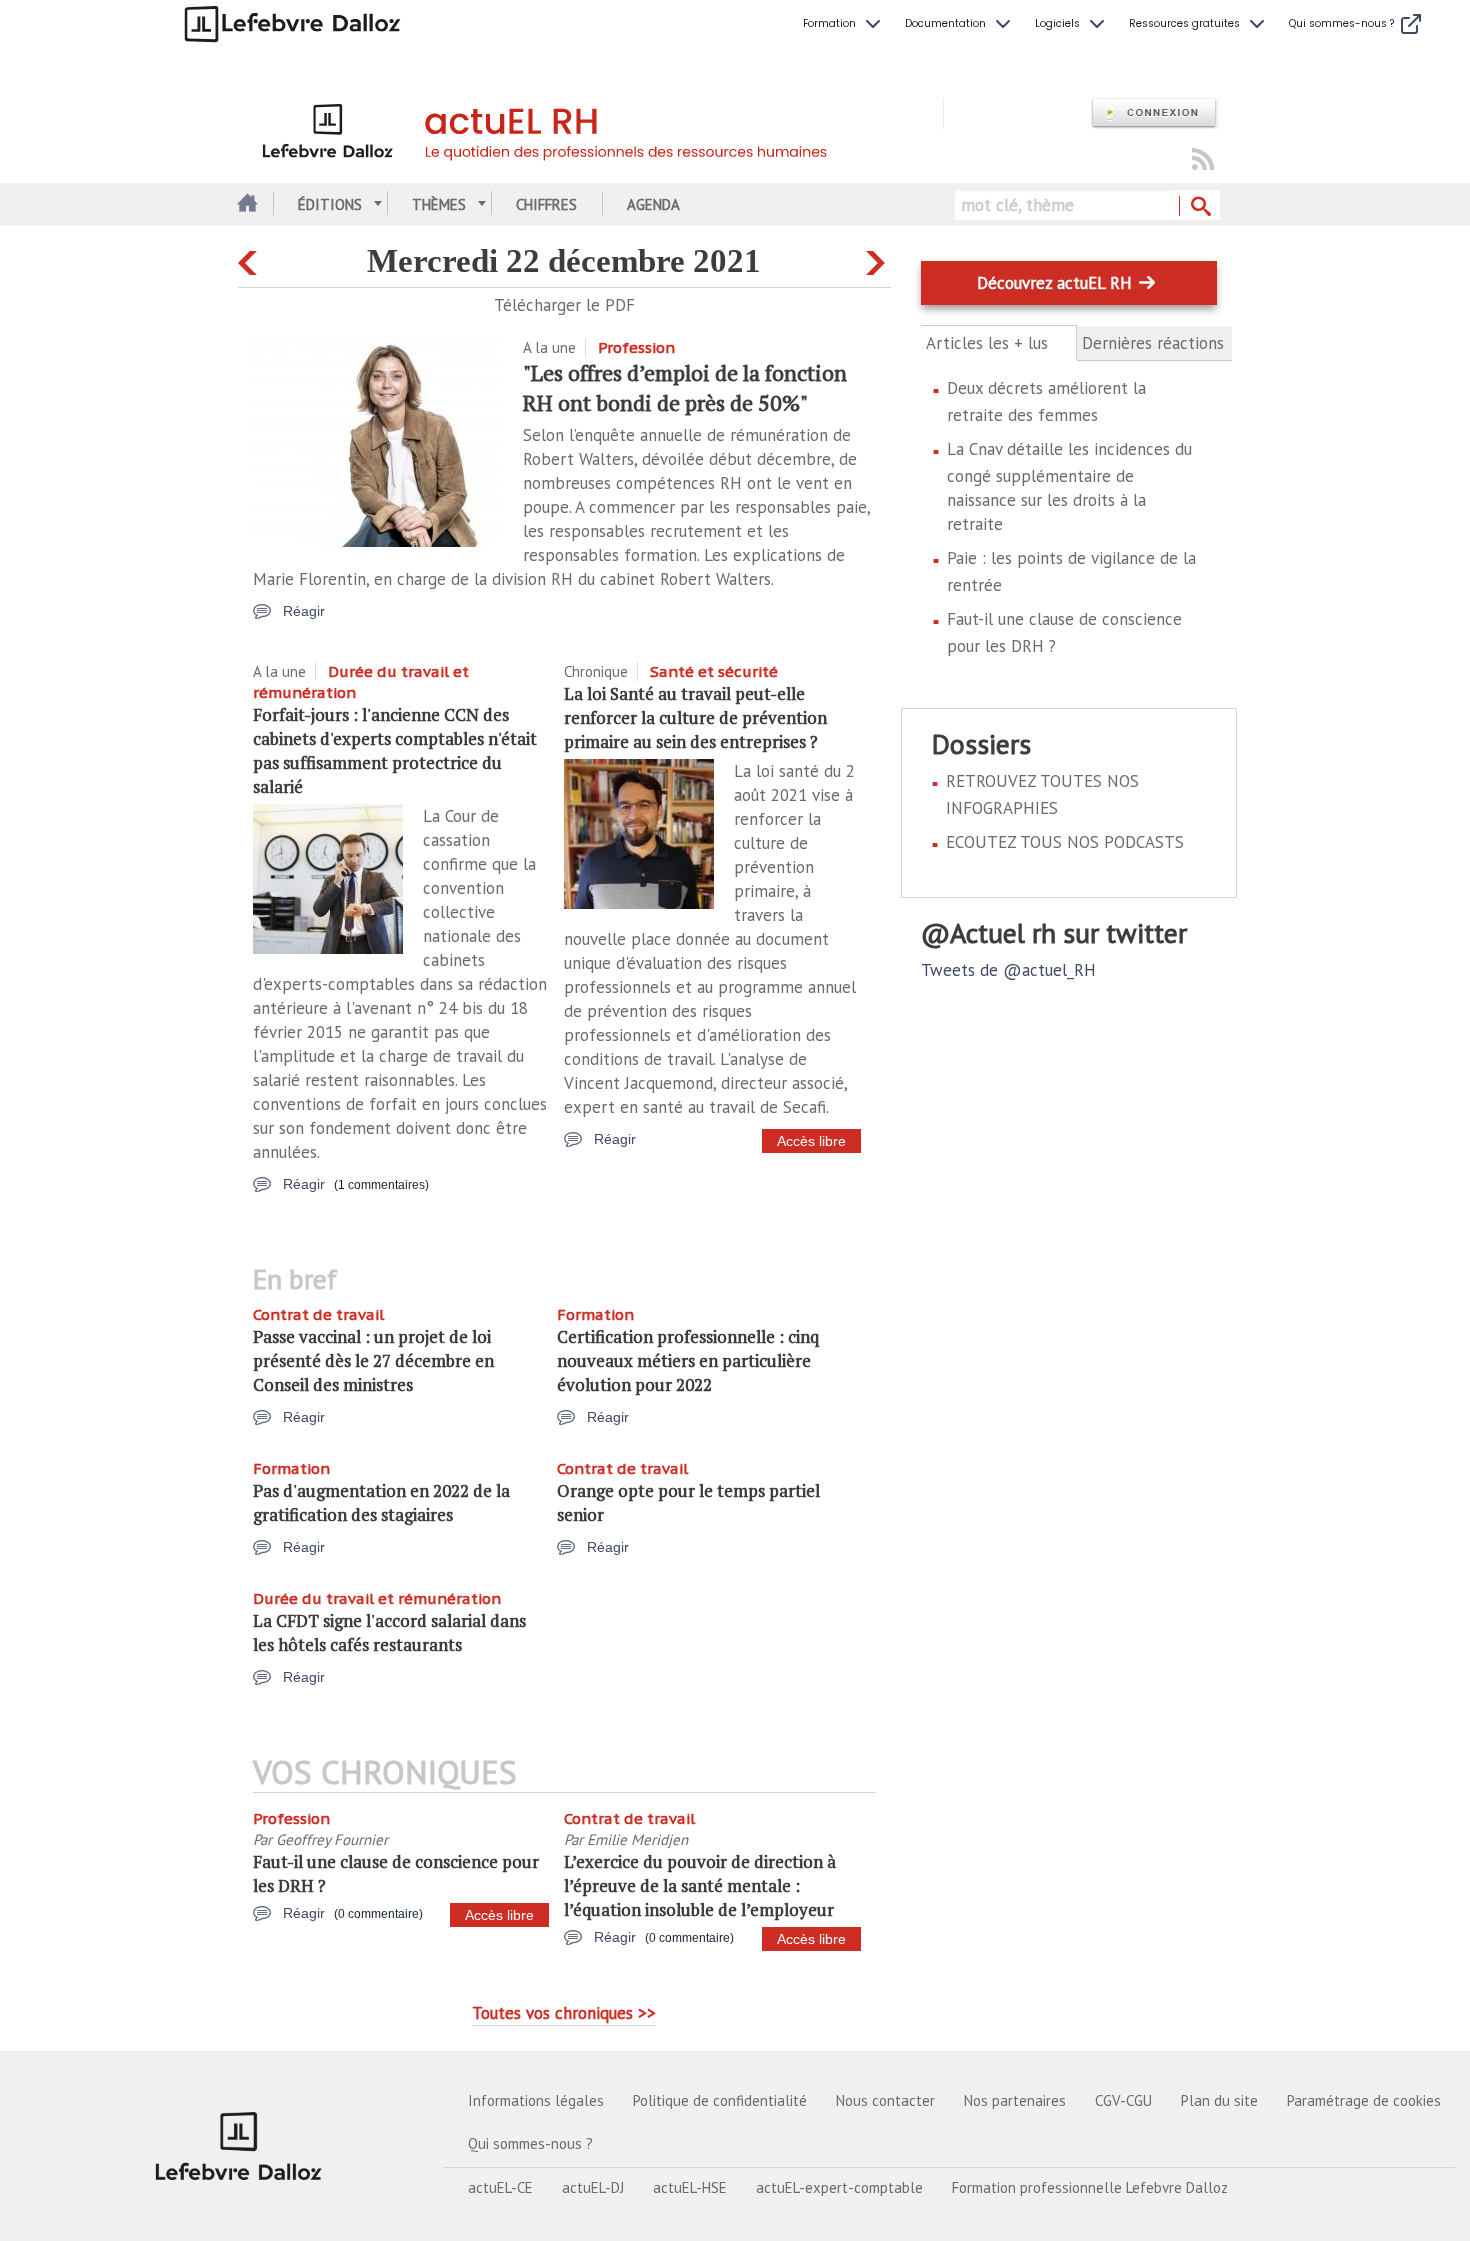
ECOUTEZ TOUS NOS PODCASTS (1065, 842)
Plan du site (1219, 2100)
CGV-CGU (1123, 2100)
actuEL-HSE (690, 2187)
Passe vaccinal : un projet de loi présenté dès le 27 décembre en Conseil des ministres (373, 1360)
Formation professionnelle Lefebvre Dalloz (1090, 2187)
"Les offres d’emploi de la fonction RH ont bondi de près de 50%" (685, 387)
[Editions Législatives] (239, 2146)
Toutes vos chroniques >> (564, 2013)
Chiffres (546, 204)
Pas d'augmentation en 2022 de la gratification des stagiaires (381, 1502)
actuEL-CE (500, 2187)
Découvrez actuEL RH (1054, 283)
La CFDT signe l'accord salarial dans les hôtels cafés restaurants (389, 1632)
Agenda (653, 204)
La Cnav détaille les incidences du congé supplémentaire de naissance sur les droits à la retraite (1069, 486)
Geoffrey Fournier (332, 1839)
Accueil (245, 204)
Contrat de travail (318, 1314)
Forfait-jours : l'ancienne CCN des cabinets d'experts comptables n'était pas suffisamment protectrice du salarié (395, 750)
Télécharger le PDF (564, 305)
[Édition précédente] (250, 258)
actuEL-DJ (593, 2187)
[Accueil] (590, 128)
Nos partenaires (1015, 2100)
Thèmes (439, 204)
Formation (595, 1314)
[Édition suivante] (878, 258)
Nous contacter (885, 2100)
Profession (636, 347)
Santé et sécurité (714, 671)
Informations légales (536, 2100)
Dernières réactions (1153, 343)
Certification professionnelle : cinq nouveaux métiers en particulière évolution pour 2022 (688, 1360)
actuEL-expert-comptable (839, 2187)
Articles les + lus (998, 343)
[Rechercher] (1199, 207)
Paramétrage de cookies (1364, 2100)
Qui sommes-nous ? (530, 2143)
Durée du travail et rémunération (377, 1598)
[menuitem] (844, 24)
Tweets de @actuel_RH (1008, 970)
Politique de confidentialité (720, 2100)
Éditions (330, 204)
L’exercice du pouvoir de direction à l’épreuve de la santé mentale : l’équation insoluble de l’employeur (700, 1885)
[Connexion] (1154, 113)
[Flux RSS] (1203, 160)
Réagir (304, 611)
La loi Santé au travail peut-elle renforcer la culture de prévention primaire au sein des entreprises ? (695, 717)
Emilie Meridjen (637, 1839)
